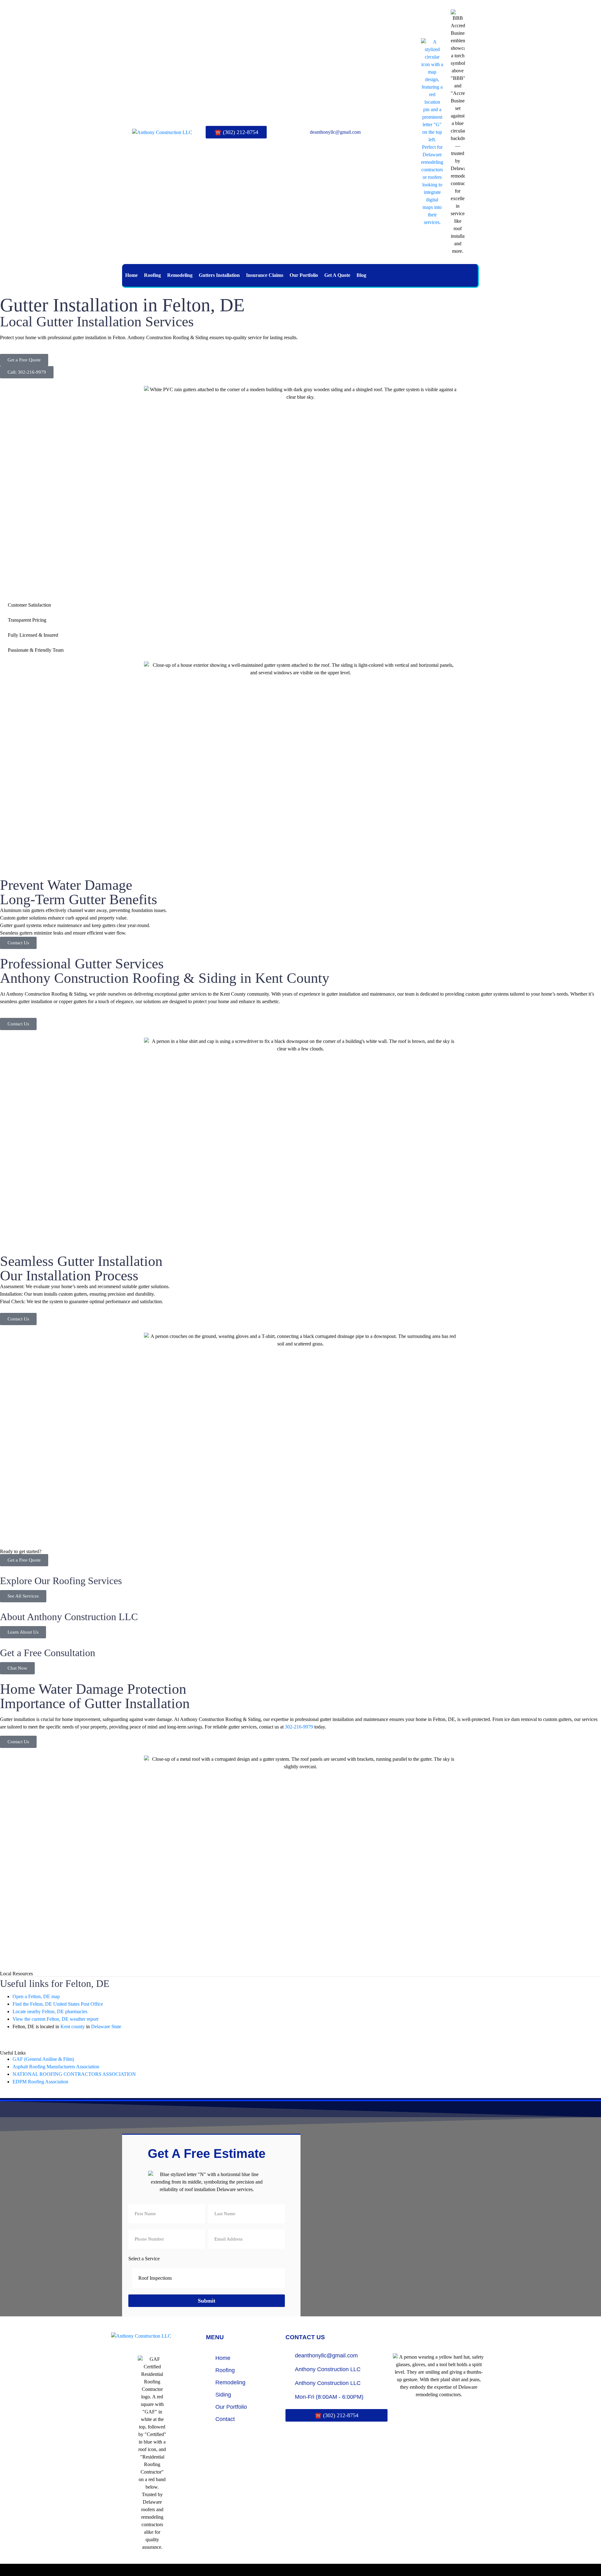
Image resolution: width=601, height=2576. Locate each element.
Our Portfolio (304, 275)
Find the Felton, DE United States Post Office (58, 2004)
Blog (361, 275)
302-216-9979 (299, 1727)
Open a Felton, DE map (36, 1996)
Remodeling (180, 275)
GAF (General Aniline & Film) (43, 2059)
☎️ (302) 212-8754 (236, 132)
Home (131, 275)
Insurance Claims (265, 275)
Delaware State (106, 2027)
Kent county (73, 2027)
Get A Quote (337, 275)
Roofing (152, 275)
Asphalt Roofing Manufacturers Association (56, 2067)
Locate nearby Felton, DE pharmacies (50, 2011)
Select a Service (144, 2259)
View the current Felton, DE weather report (55, 2019)
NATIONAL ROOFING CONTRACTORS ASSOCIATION (74, 2074)
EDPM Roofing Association (40, 2082)
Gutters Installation (219, 275)
